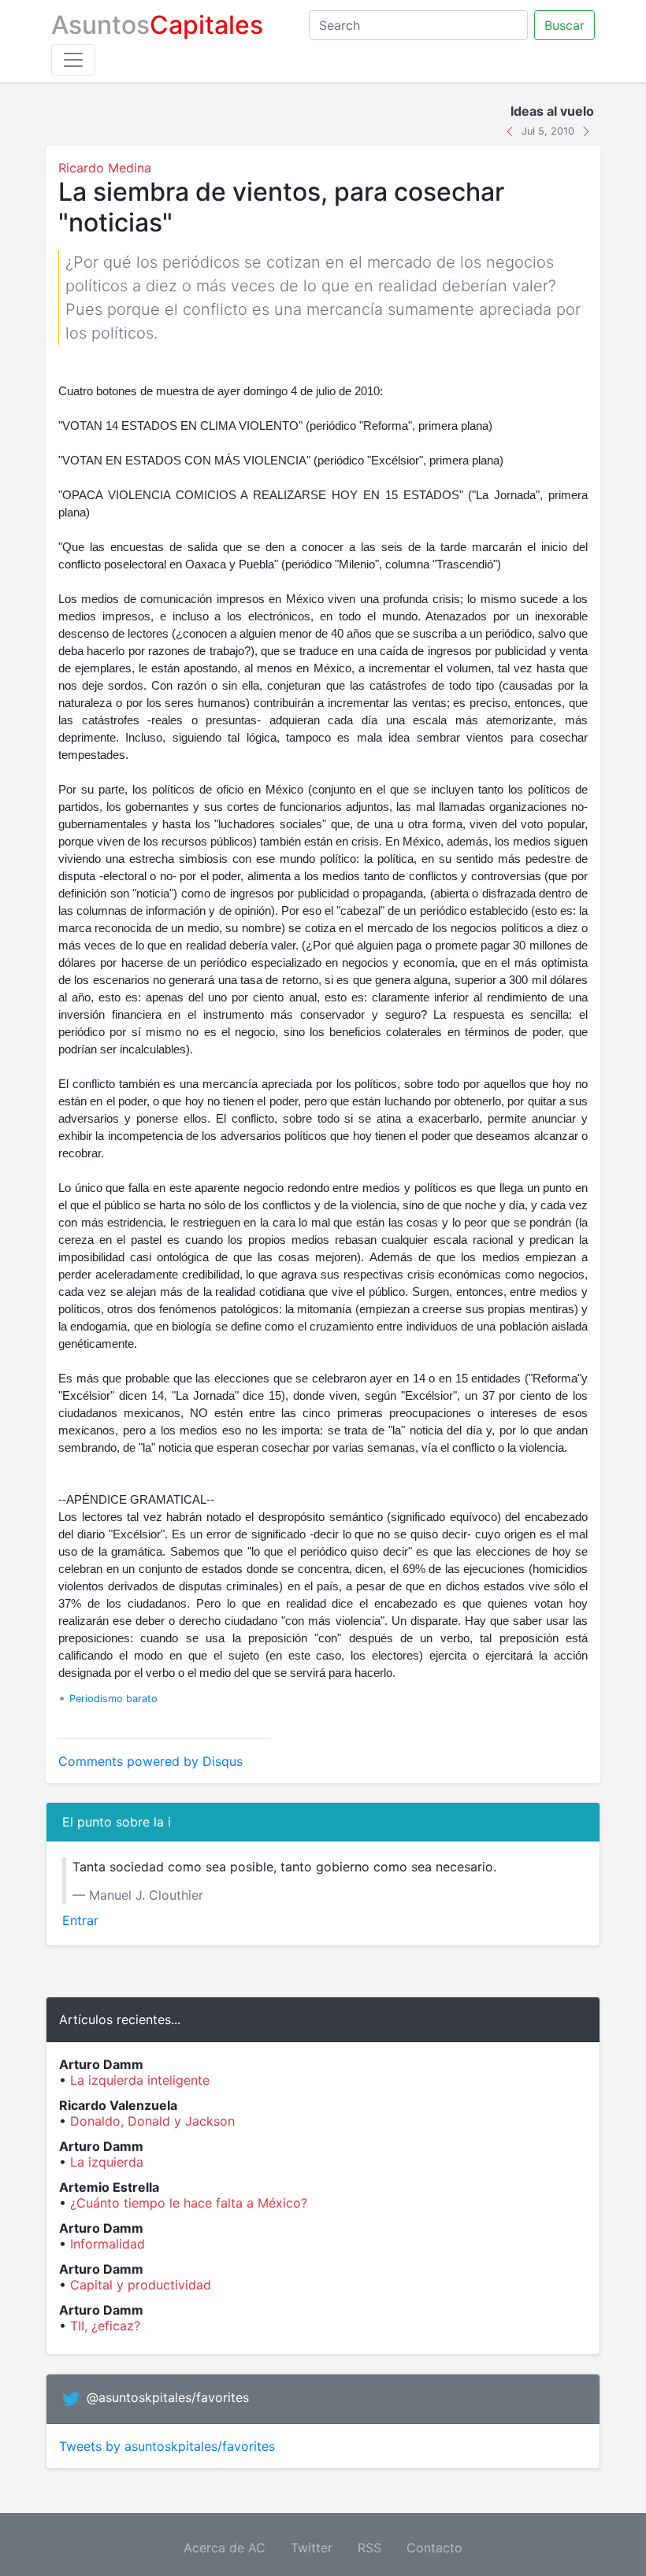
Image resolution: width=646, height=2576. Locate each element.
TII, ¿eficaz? (105, 2326)
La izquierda (107, 2162)
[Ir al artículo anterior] (512, 130)
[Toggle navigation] (73, 60)
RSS (369, 2548)
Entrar (80, 1920)
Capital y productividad (141, 2285)
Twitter (312, 2548)
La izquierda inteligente (140, 2080)
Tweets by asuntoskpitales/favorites (167, 2446)
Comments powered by (150, 1761)
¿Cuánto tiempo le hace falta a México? (189, 2203)
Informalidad (108, 2244)
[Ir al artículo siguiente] (586, 130)
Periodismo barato (113, 1699)
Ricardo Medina (105, 168)
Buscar (564, 25)
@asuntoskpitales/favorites (168, 2398)
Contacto (434, 2548)
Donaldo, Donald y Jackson (152, 2121)
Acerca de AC (225, 2548)
